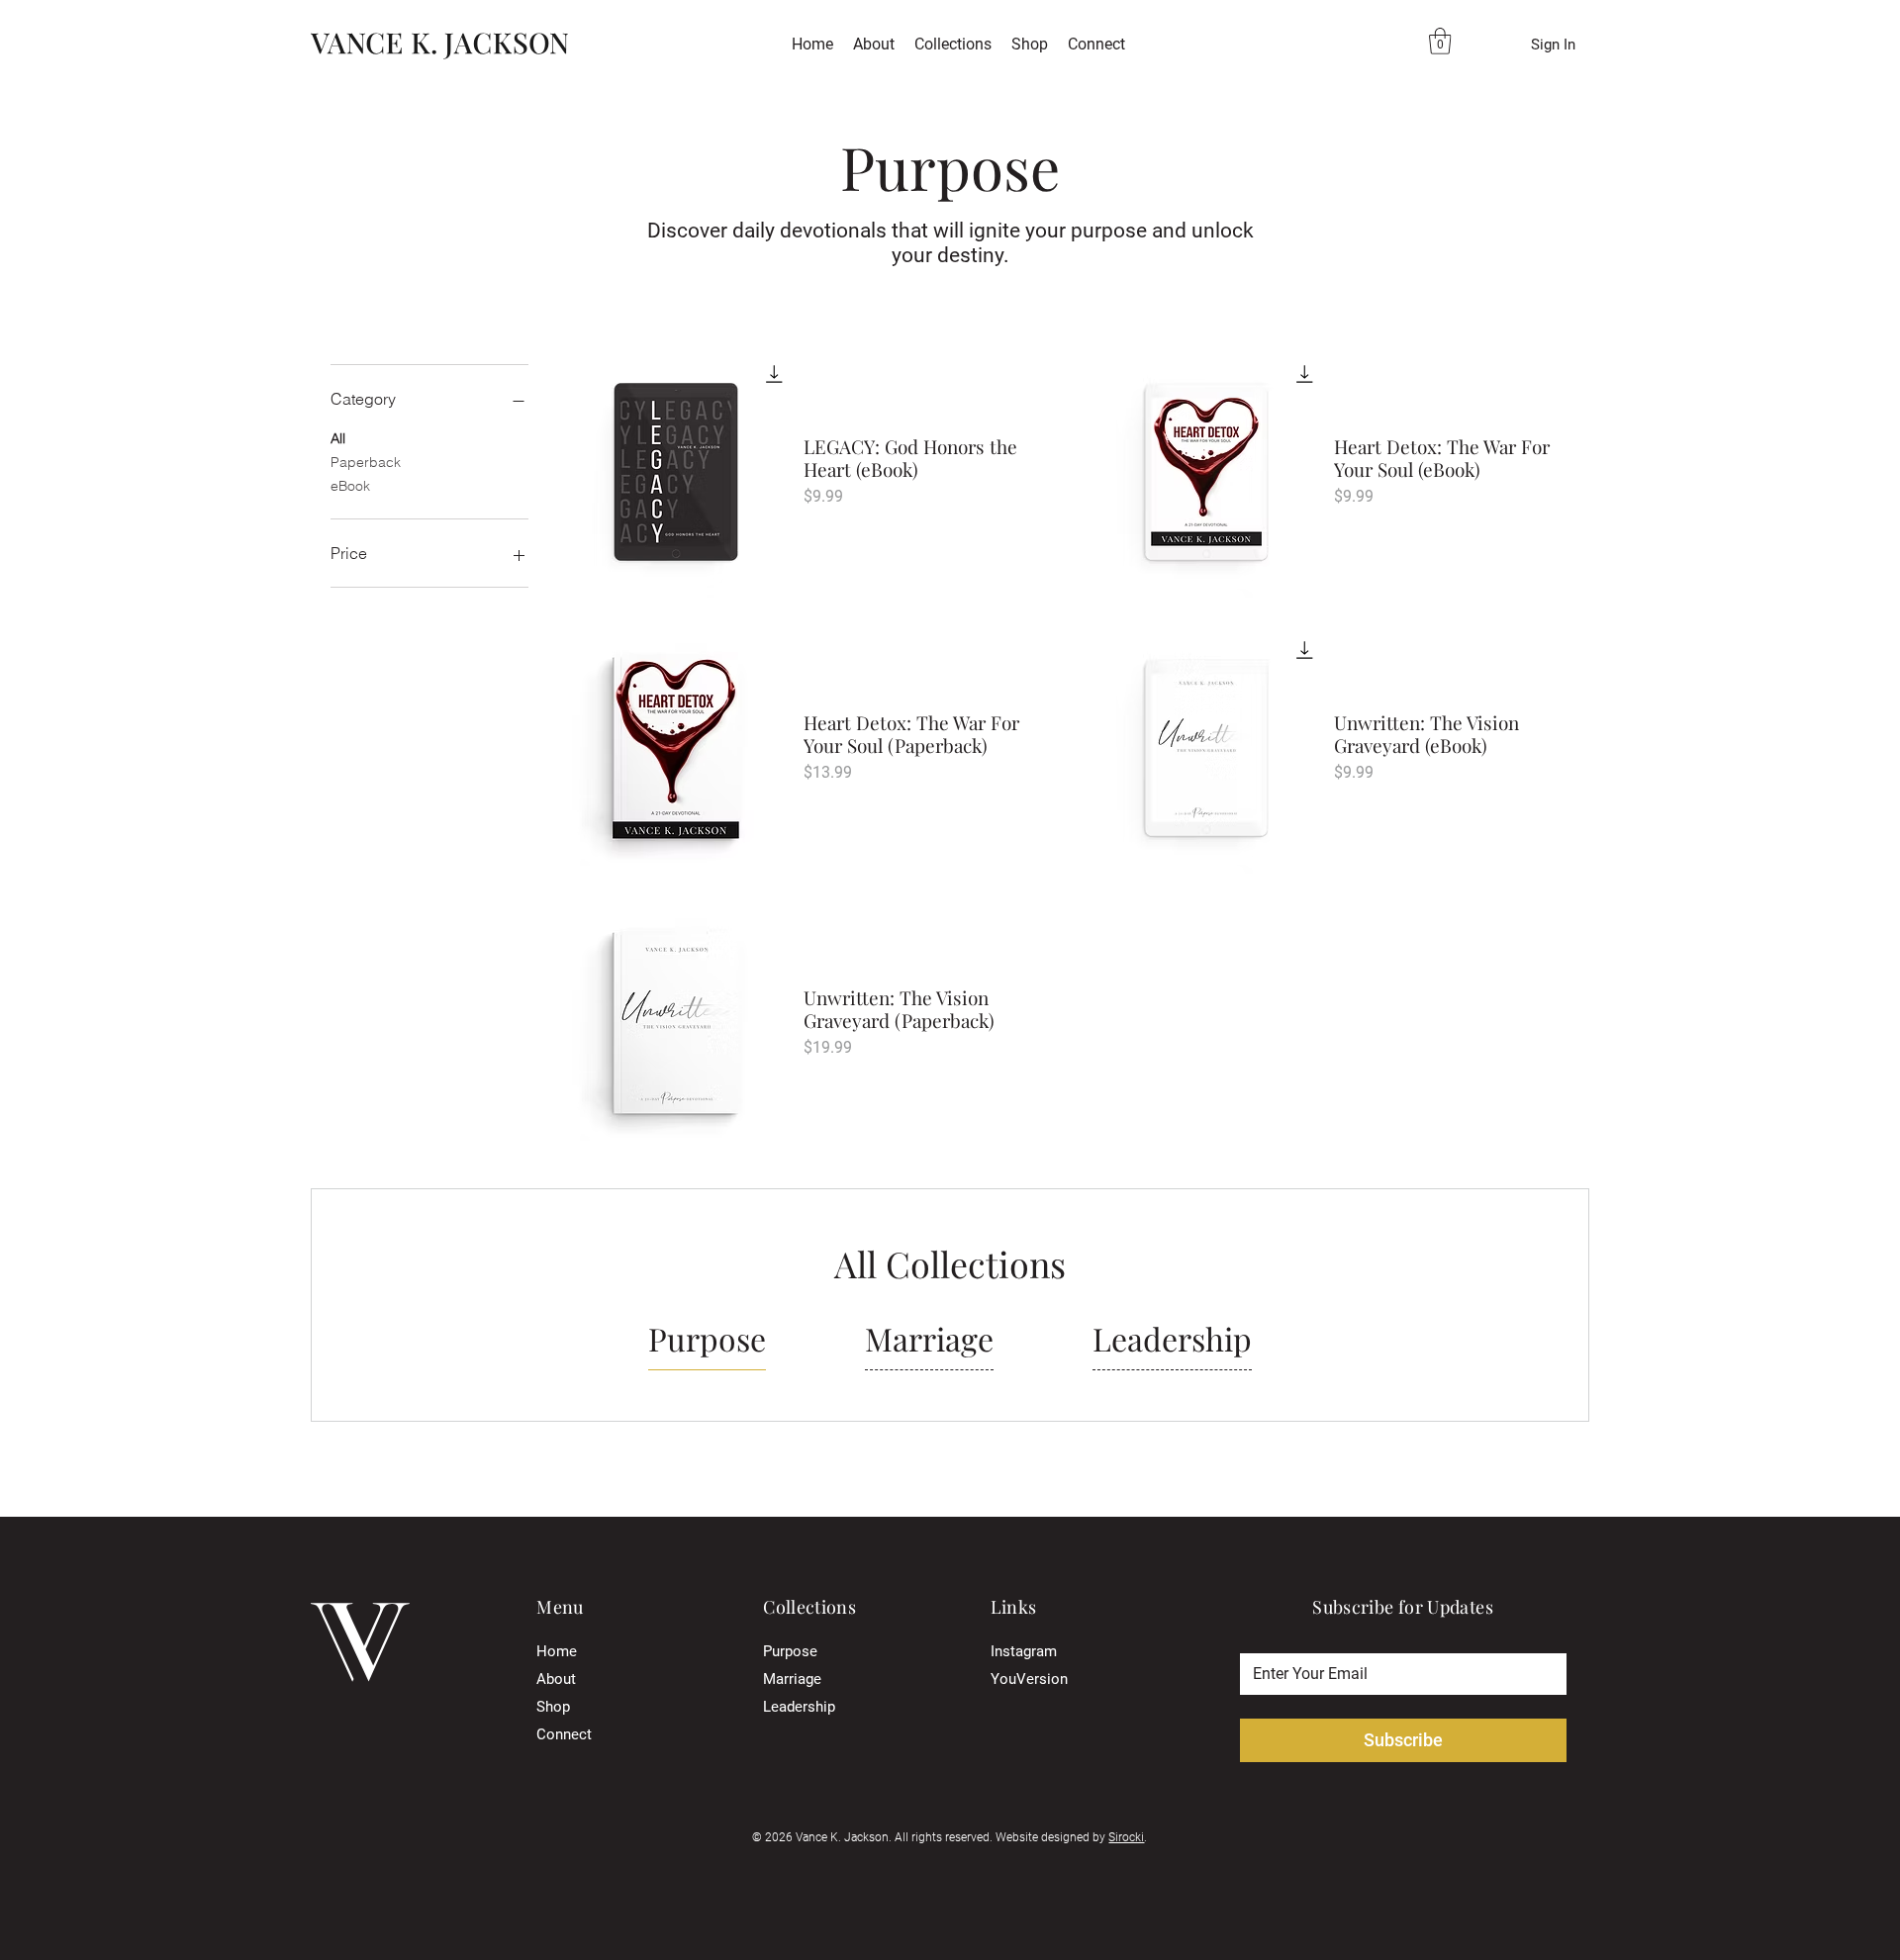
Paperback (366, 462)
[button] (953, 45)
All (338, 438)
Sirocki (1126, 1837)
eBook (350, 486)
